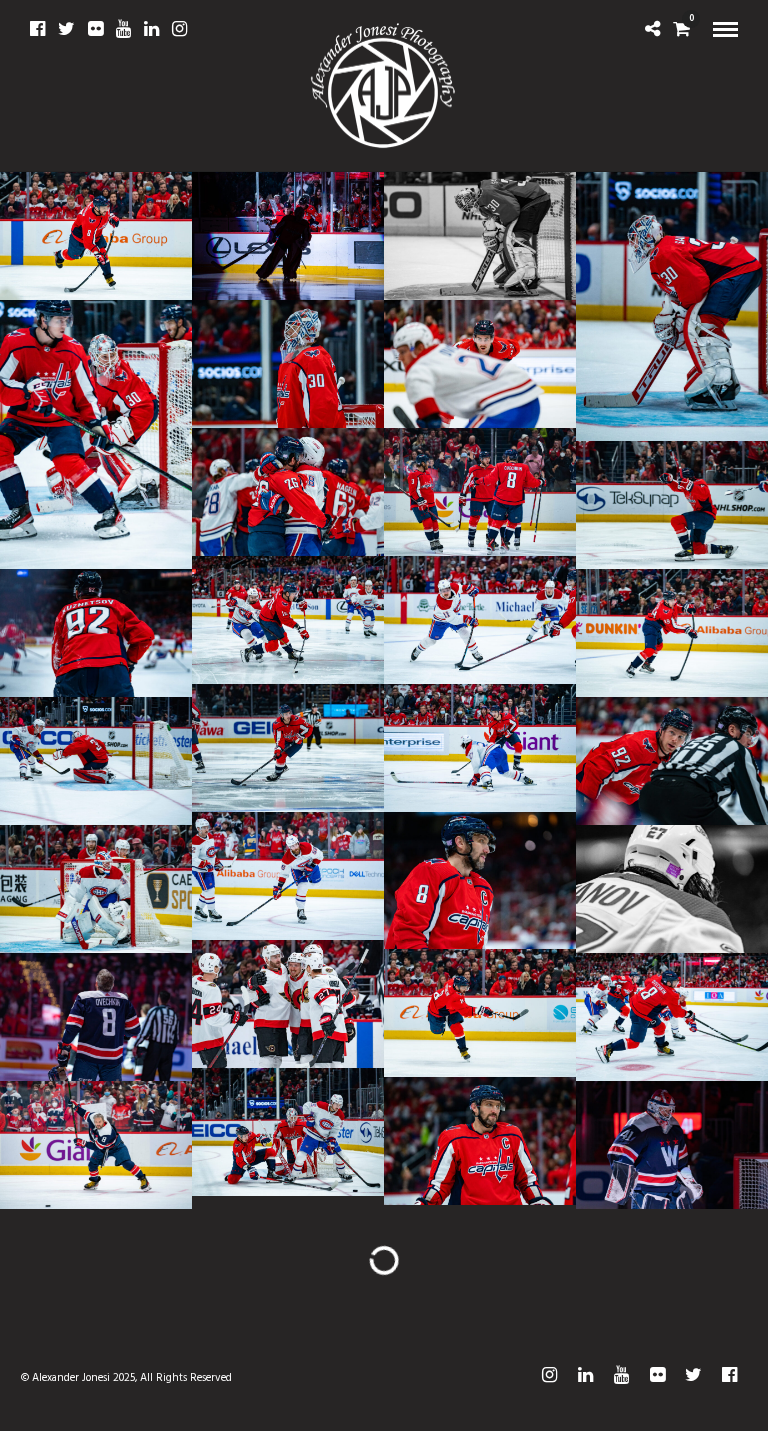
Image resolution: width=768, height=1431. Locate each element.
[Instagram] (179, 29)
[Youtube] (123, 29)
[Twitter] (66, 29)
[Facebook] (37, 29)
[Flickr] (95, 29)
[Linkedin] (151, 29)
